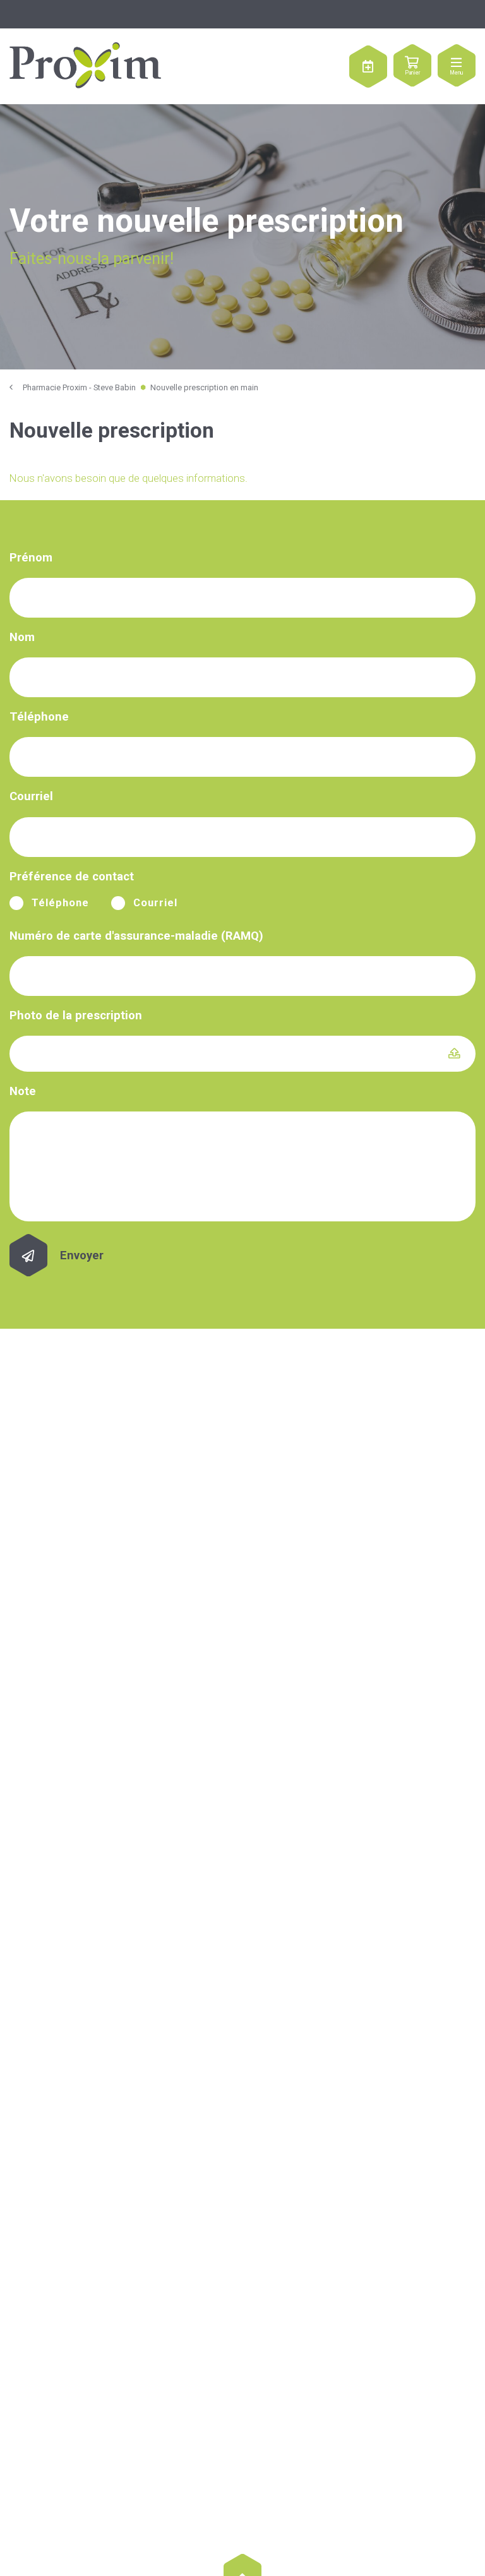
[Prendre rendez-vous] (368, 66)
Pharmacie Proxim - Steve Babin (79, 387)
